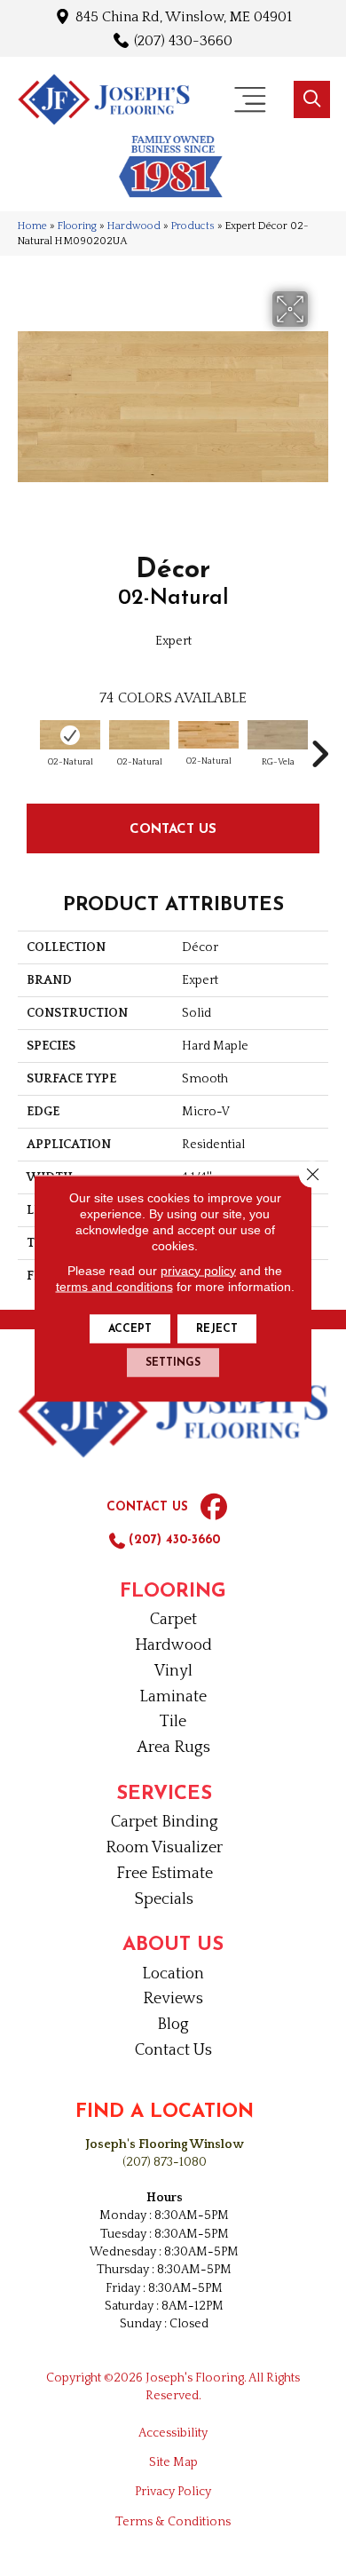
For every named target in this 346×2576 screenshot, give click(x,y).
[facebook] (214, 1508)
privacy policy (198, 1270)
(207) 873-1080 (165, 2162)
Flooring (77, 226)
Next (319, 745)
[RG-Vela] (278, 735)
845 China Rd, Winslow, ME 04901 (184, 16)
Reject (217, 1328)
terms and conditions (114, 1286)
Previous (27, 745)
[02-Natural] (70, 735)
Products (193, 226)
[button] (312, 99)
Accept (130, 1328)
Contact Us (173, 828)
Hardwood (134, 226)
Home (32, 226)
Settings (173, 1362)
